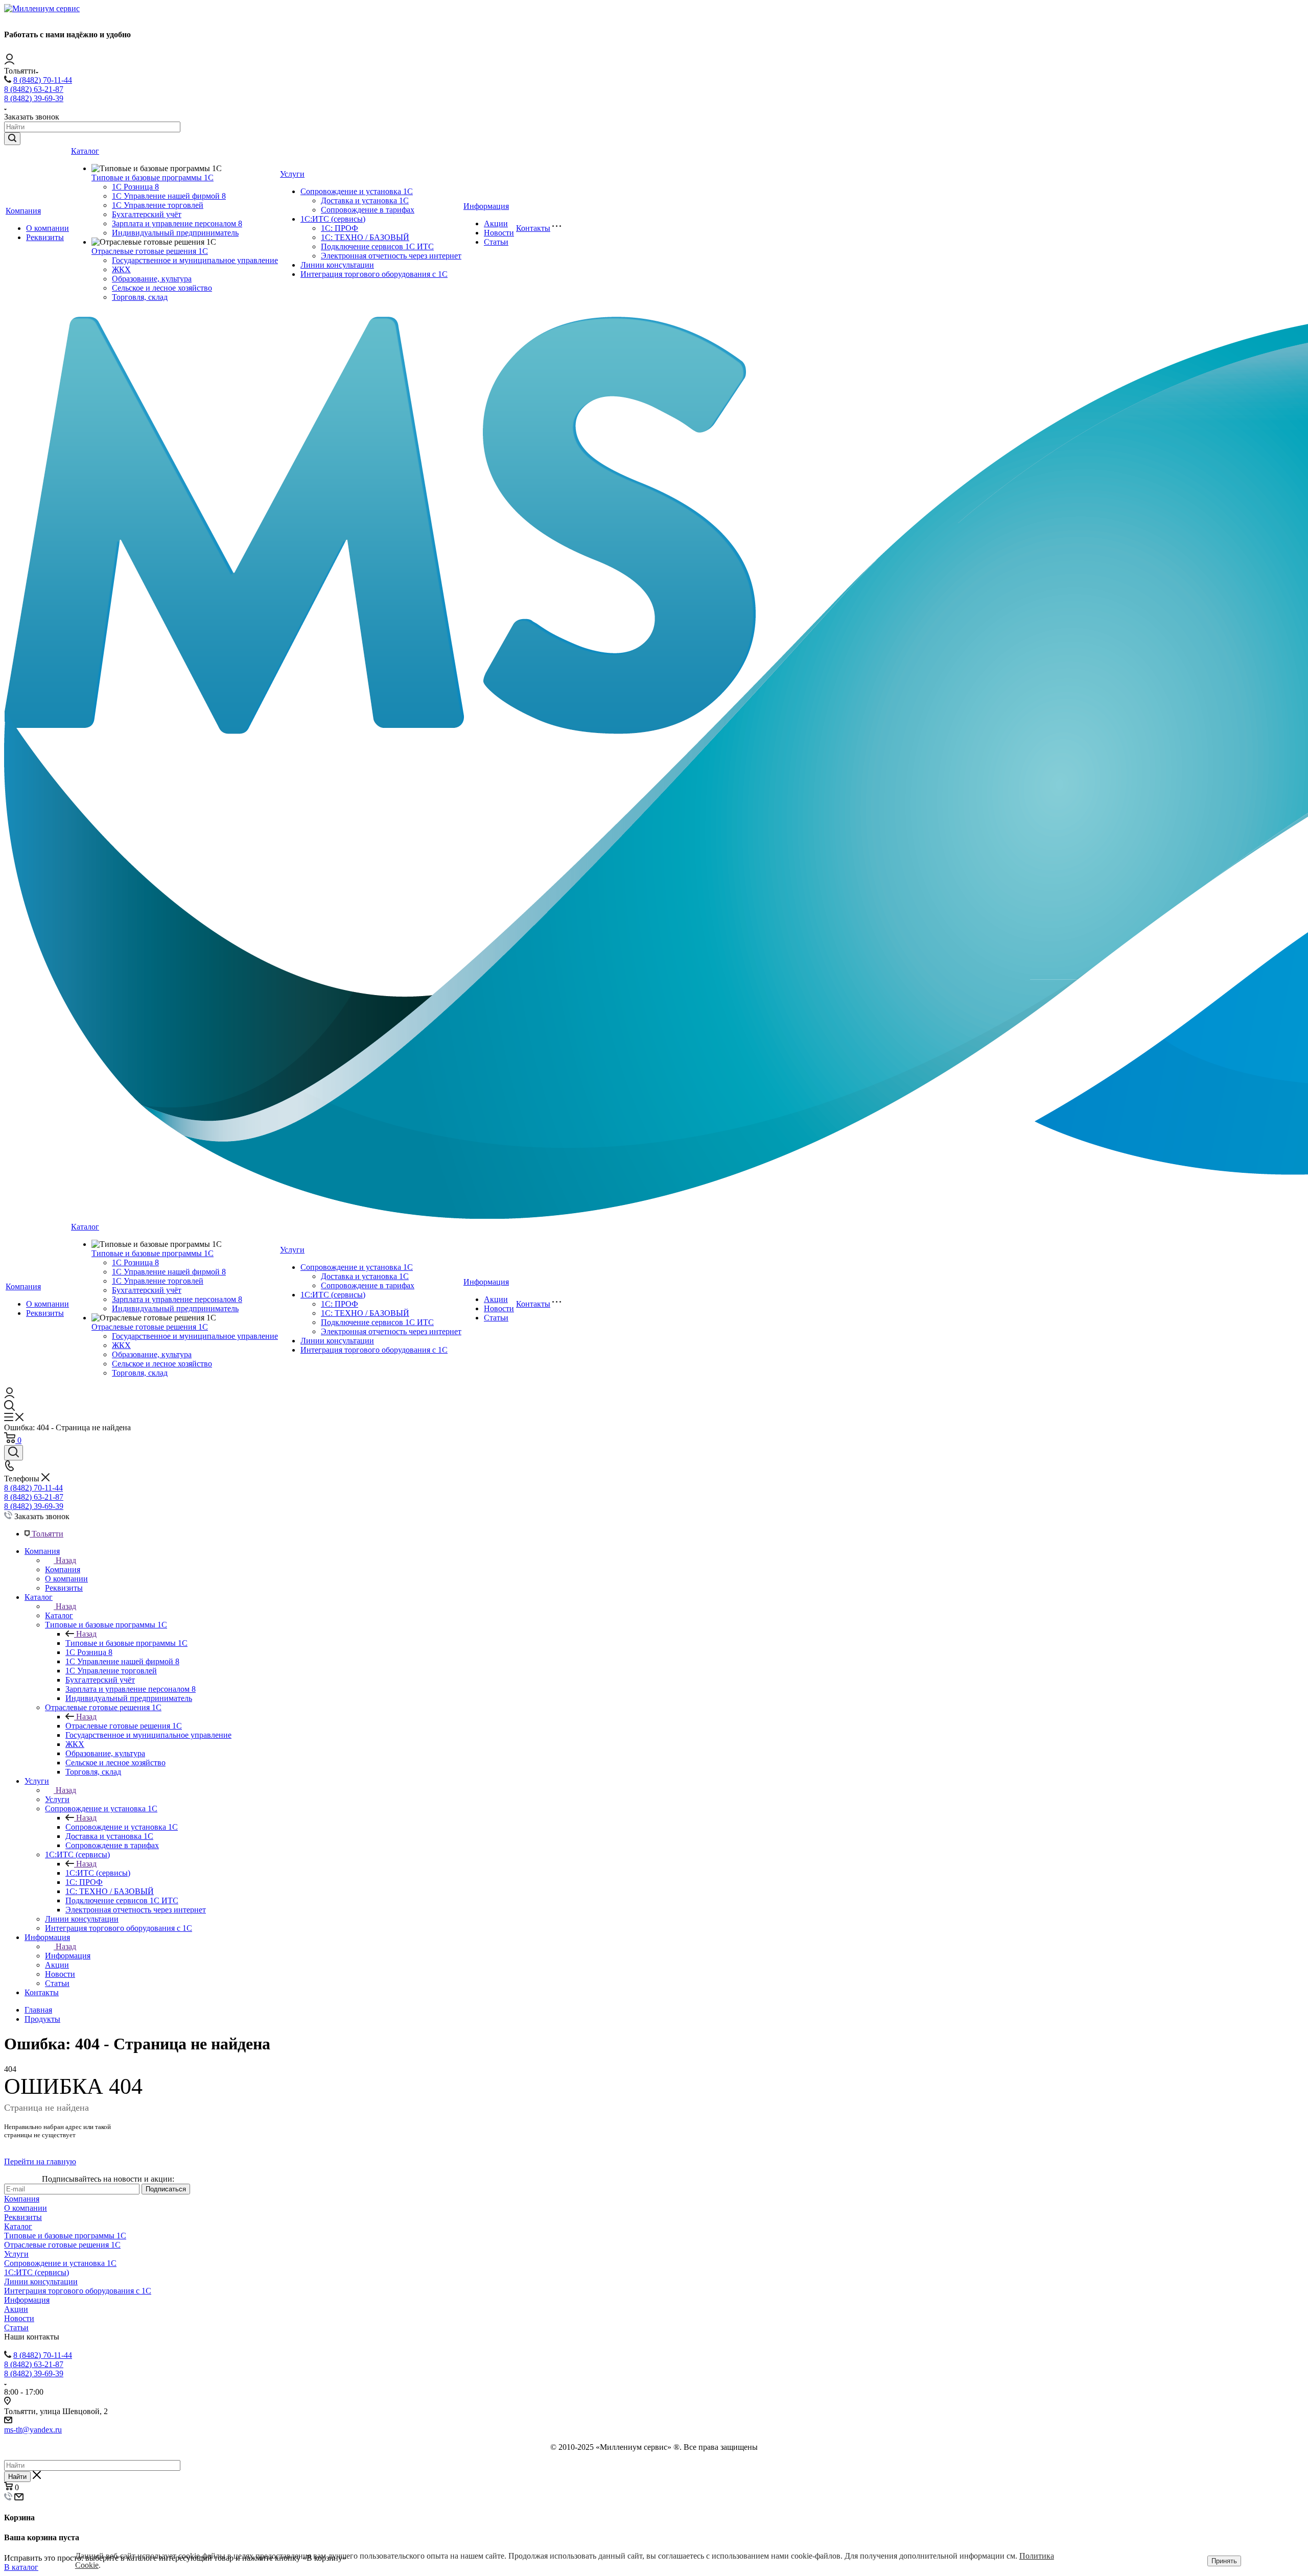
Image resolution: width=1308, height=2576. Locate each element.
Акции (496, 223)
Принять (1224, 2561)
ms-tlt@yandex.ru (33, 2430)
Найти (17, 2477)
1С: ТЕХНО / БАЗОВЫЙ (365, 237)
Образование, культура (152, 279)
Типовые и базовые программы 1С (153, 178)
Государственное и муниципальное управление (195, 260)
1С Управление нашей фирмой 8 (169, 196)
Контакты (533, 228)
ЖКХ (121, 269)
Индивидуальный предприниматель (175, 233)
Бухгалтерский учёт (147, 214)
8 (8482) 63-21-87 (34, 89)
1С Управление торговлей (158, 205)
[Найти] (12, 139)
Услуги (292, 174)
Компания (23, 211)
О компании (48, 228)
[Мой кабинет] (9, 62)
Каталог (85, 151)
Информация (486, 206)
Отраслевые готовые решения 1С (150, 251)
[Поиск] (14, 1453)
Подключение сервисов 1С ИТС (377, 246)
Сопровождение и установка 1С (357, 191)
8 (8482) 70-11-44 (43, 80)
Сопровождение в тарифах (368, 210)
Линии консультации (337, 265)
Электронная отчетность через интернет (391, 256)
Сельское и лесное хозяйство (162, 288)
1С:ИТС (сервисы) (333, 219)
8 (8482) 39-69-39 (34, 98)
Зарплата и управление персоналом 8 (177, 223)
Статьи (496, 242)
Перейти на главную (40, 2161)
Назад (66, 1560)
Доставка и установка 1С (365, 200)
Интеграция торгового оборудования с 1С (374, 274)
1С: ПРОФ (340, 228)
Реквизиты (45, 237)
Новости (499, 233)
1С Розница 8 (135, 187)
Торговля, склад (140, 297)
